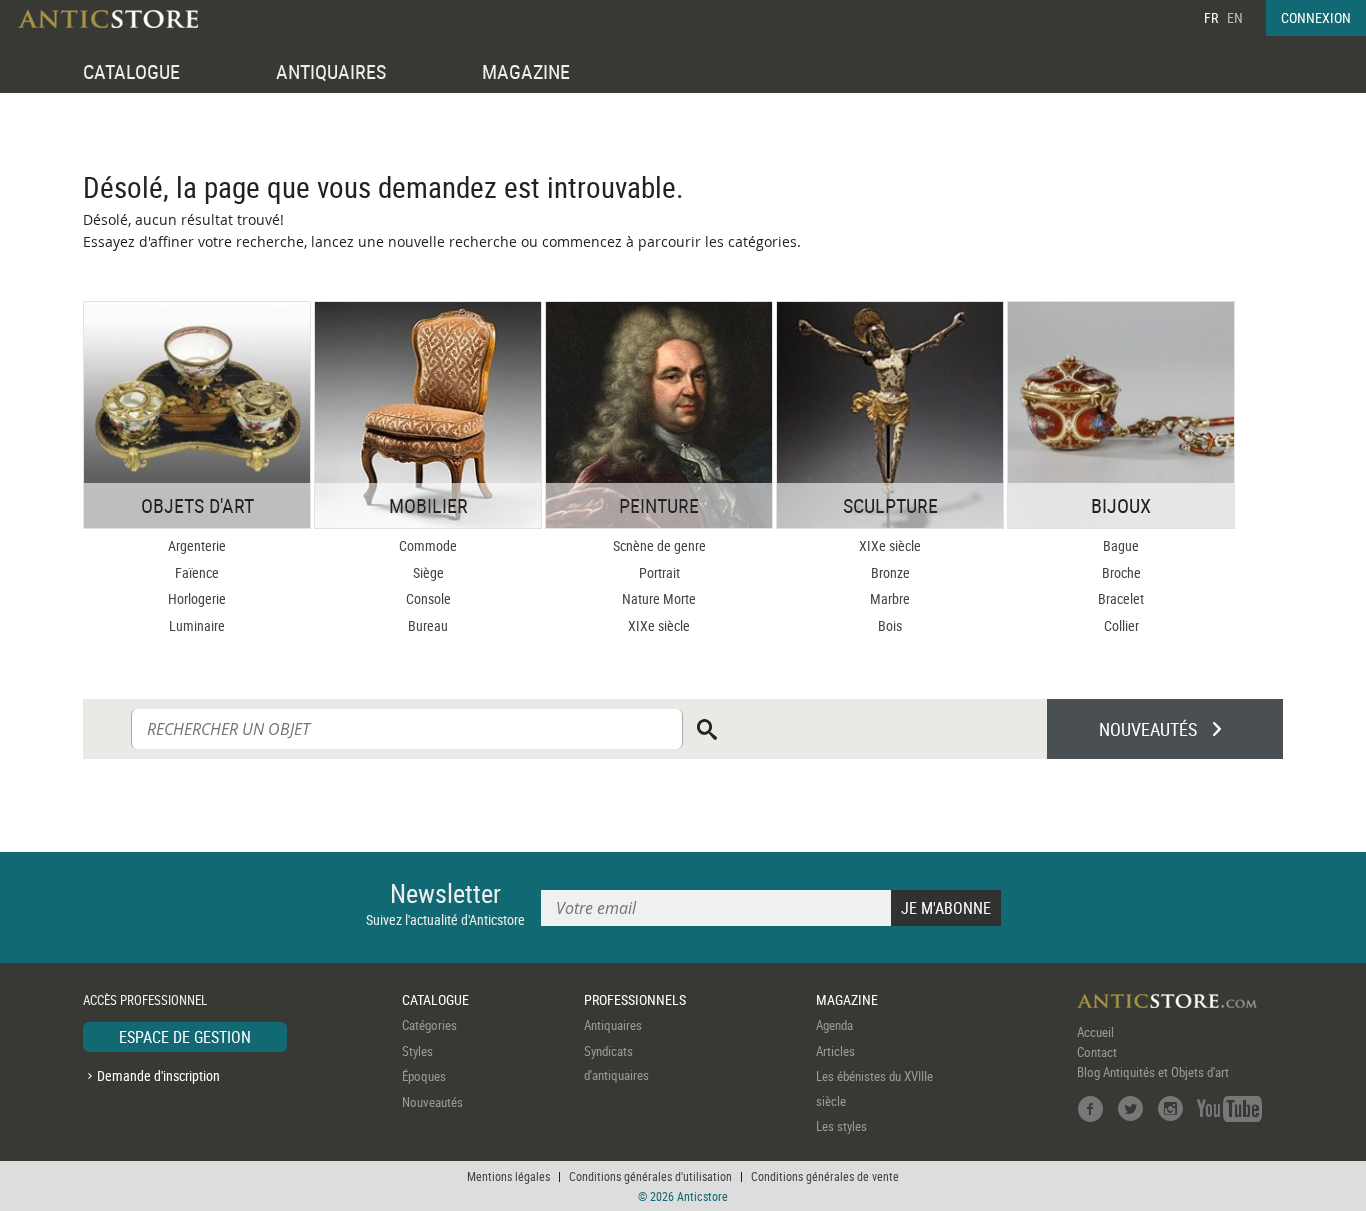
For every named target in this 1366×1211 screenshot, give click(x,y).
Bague (1121, 545)
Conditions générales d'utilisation (650, 1176)
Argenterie (197, 545)
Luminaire (197, 625)
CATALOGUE (131, 71)
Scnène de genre (659, 545)
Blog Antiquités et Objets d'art (1153, 1072)
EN (1235, 17)
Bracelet (1121, 598)
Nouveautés (432, 1102)
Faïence (197, 572)
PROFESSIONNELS (635, 999)
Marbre (890, 598)
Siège (428, 572)
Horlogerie (197, 598)
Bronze (890, 572)
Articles (835, 1051)
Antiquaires (613, 1025)
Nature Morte (659, 598)
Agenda (834, 1025)
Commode (428, 545)
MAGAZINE (526, 71)
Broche (1121, 572)
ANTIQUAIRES (331, 71)
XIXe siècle (659, 625)
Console (428, 598)
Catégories (429, 1025)
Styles (417, 1051)
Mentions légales (508, 1176)
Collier (1121, 625)
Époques (424, 1076)
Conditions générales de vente (825, 1176)
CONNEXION (1316, 17)
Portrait (659, 572)
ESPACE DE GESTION (185, 1037)
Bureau (428, 625)
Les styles (841, 1126)
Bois (890, 625)
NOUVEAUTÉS (1148, 729)
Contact (1097, 1052)
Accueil (1095, 1032)
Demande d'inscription (158, 1075)
